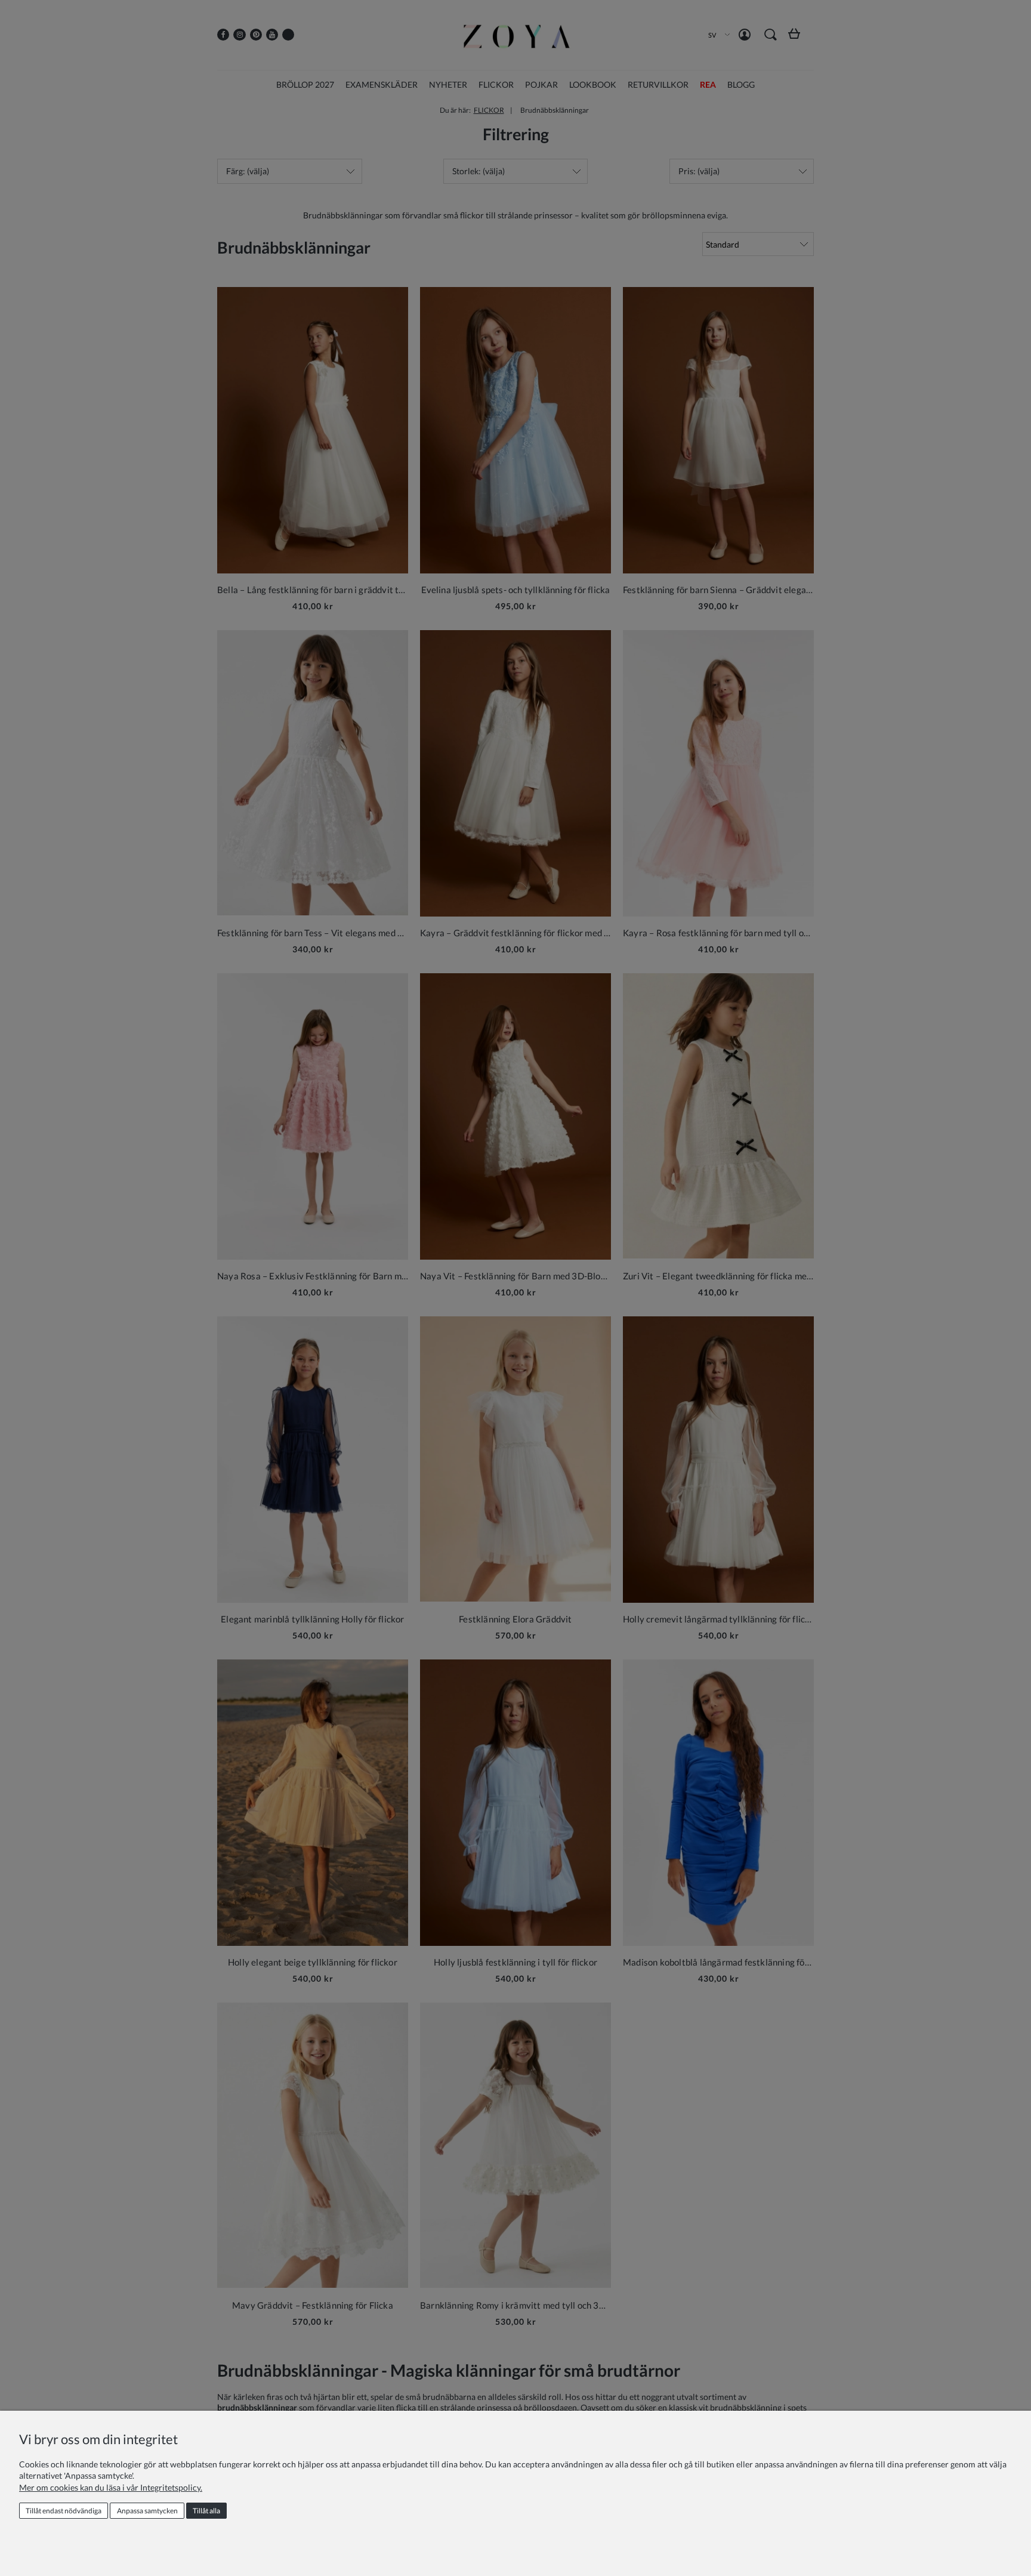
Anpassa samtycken (147, 2511)
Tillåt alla (206, 2511)
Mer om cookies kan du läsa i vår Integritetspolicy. (111, 2487)
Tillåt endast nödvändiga (64, 2511)
